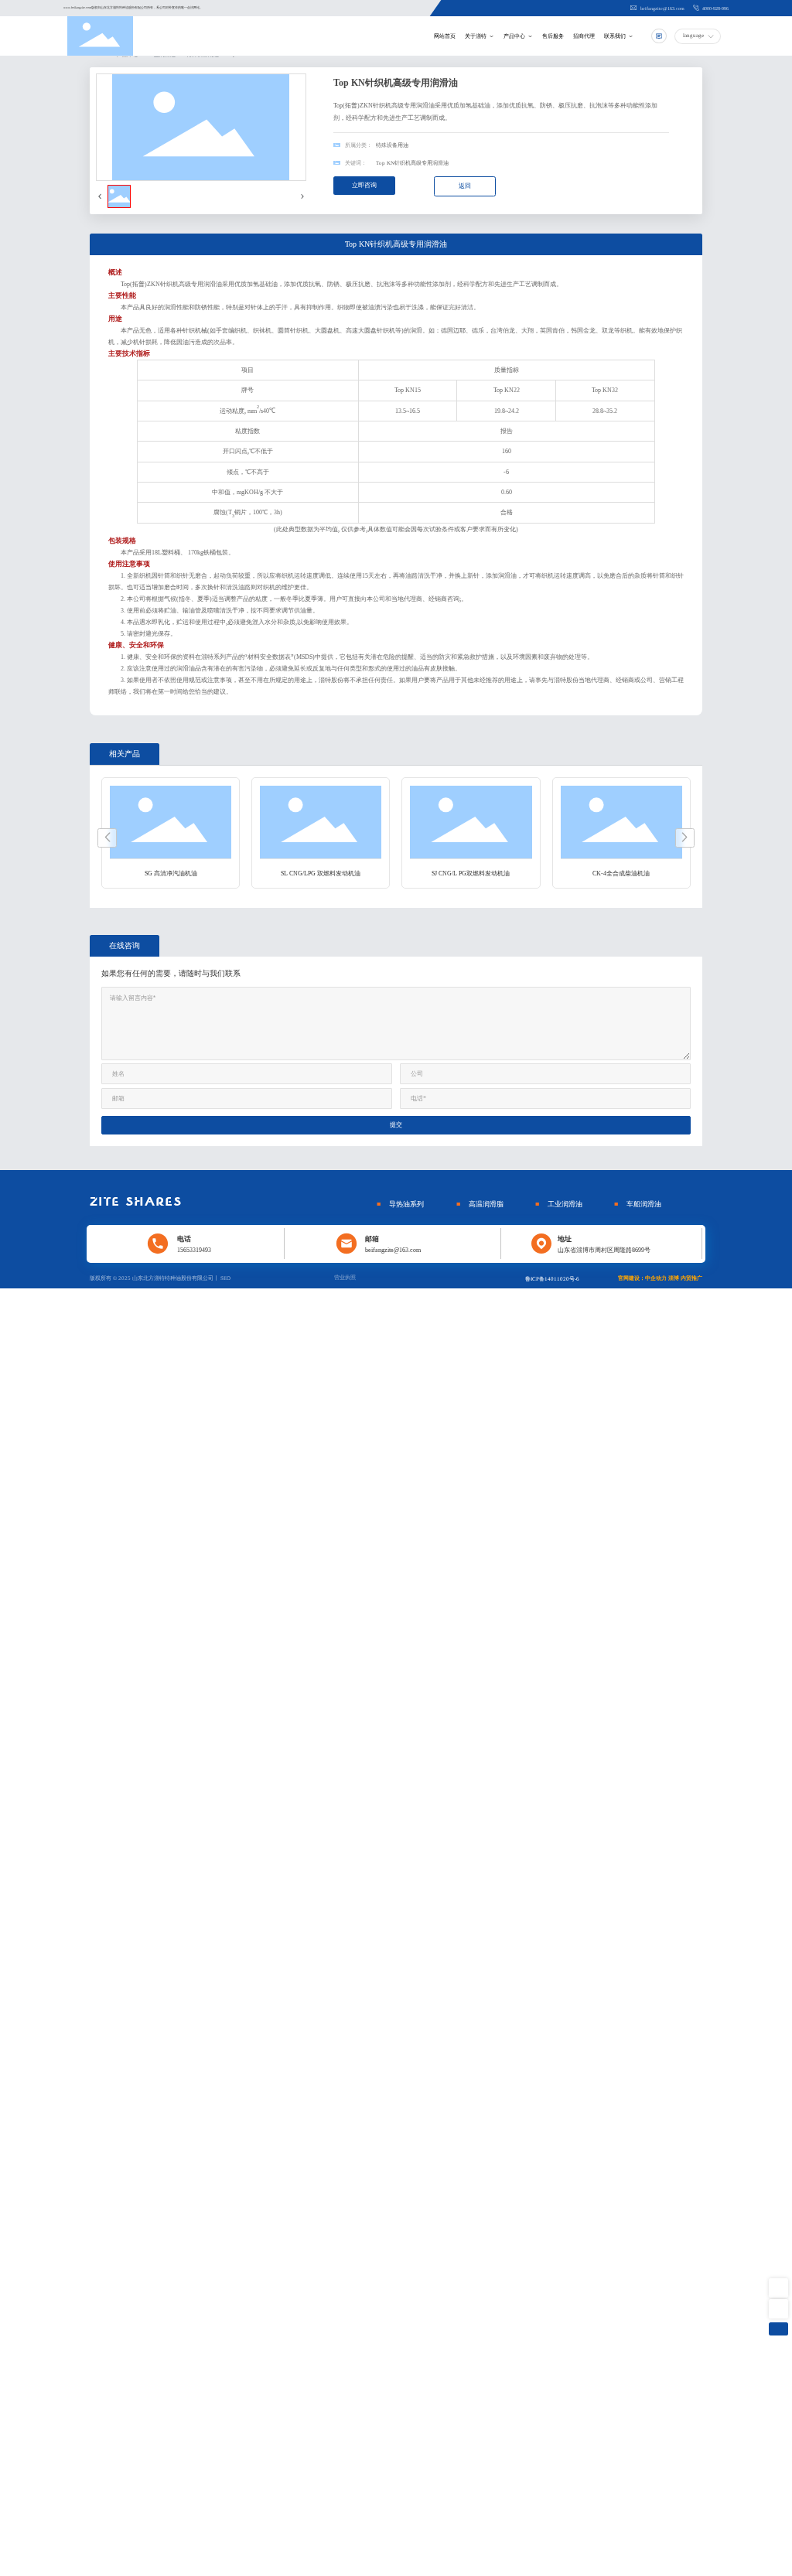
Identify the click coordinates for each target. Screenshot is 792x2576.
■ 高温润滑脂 (480, 1204)
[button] (107, 838)
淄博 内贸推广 (685, 1278)
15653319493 (194, 1250)
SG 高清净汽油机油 (171, 873)
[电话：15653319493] (778, 2288)
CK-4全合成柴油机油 (621, 873)
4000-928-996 (715, 9)
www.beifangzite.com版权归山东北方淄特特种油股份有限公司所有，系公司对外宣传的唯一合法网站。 (133, 7)
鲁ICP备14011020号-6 (552, 1279)
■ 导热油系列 (400, 1204)
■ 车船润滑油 (638, 1204)
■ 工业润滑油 (559, 1204)
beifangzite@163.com (662, 9)
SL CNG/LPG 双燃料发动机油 (321, 873)
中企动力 (656, 1278)
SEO (225, 1278)
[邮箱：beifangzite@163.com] (778, 2309)
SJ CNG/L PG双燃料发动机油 (471, 873)
